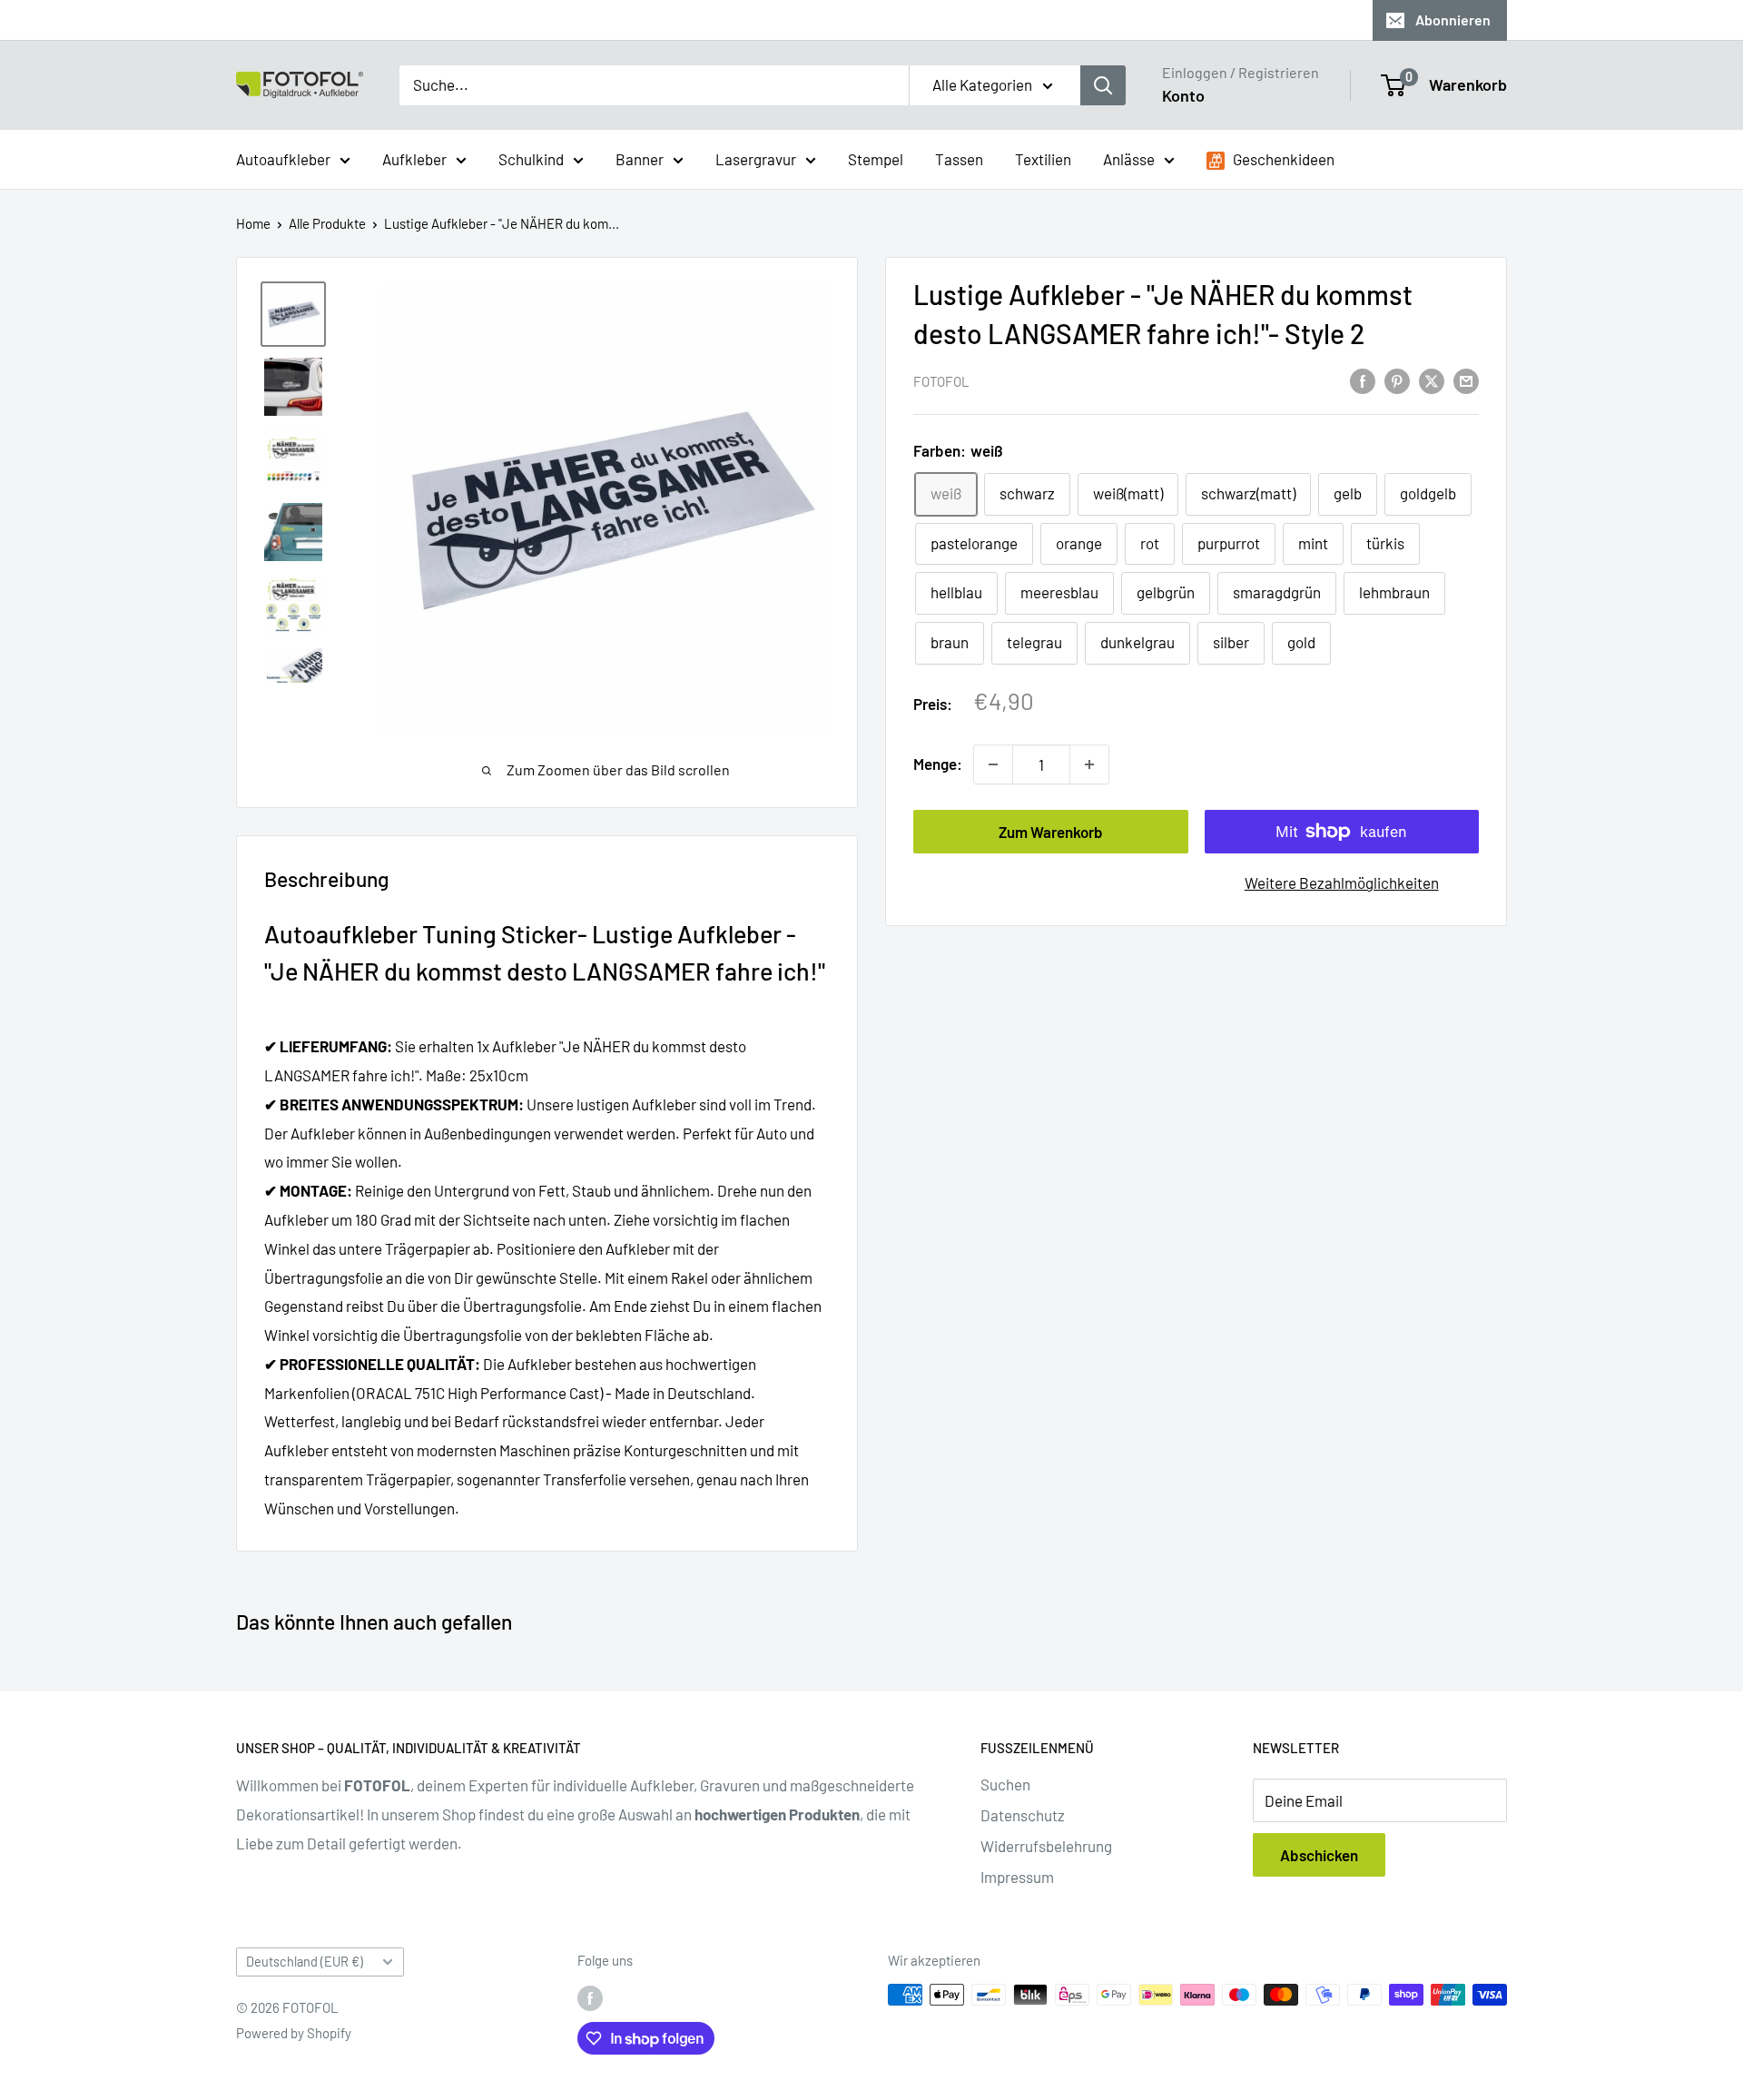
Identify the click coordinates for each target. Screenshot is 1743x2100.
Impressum (1017, 1877)
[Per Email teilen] (1466, 380)
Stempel (876, 158)
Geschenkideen (1282, 158)
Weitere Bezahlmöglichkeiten (1342, 882)
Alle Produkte (327, 223)
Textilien (1043, 158)
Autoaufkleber (283, 158)
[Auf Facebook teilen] (1363, 380)
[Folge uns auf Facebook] (590, 1997)
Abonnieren (1453, 20)
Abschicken (1319, 1855)
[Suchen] (1103, 85)
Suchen (1005, 1784)
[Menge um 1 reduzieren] (993, 764)
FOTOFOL (941, 381)
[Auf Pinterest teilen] (1397, 380)
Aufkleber (414, 158)
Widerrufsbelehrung (1046, 1846)
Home (253, 223)
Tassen (959, 158)
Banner (640, 158)
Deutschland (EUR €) (305, 1962)
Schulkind (531, 158)
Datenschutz (1023, 1815)
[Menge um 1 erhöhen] (1089, 764)
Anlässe (1129, 158)
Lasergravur (756, 158)
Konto (1183, 95)
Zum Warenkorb (1051, 832)
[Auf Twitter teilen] (1432, 380)
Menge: (938, 764)
